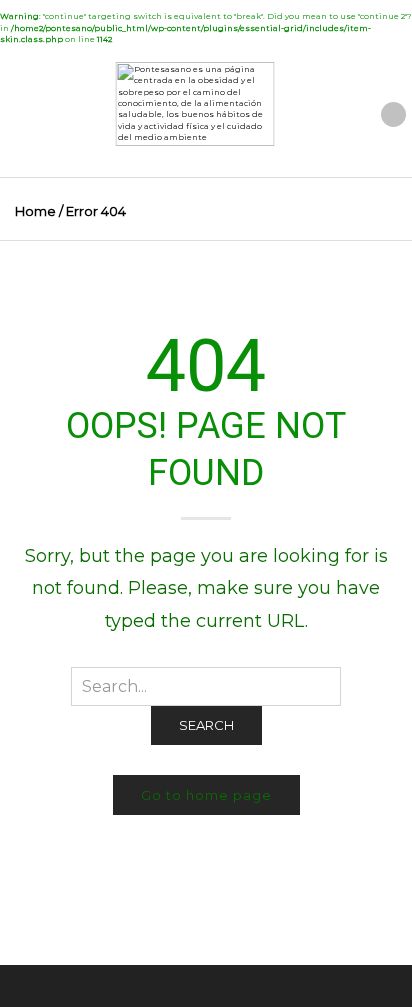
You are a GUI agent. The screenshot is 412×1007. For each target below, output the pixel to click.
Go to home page (206, 795)
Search (206, 725)
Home (35, 211)
